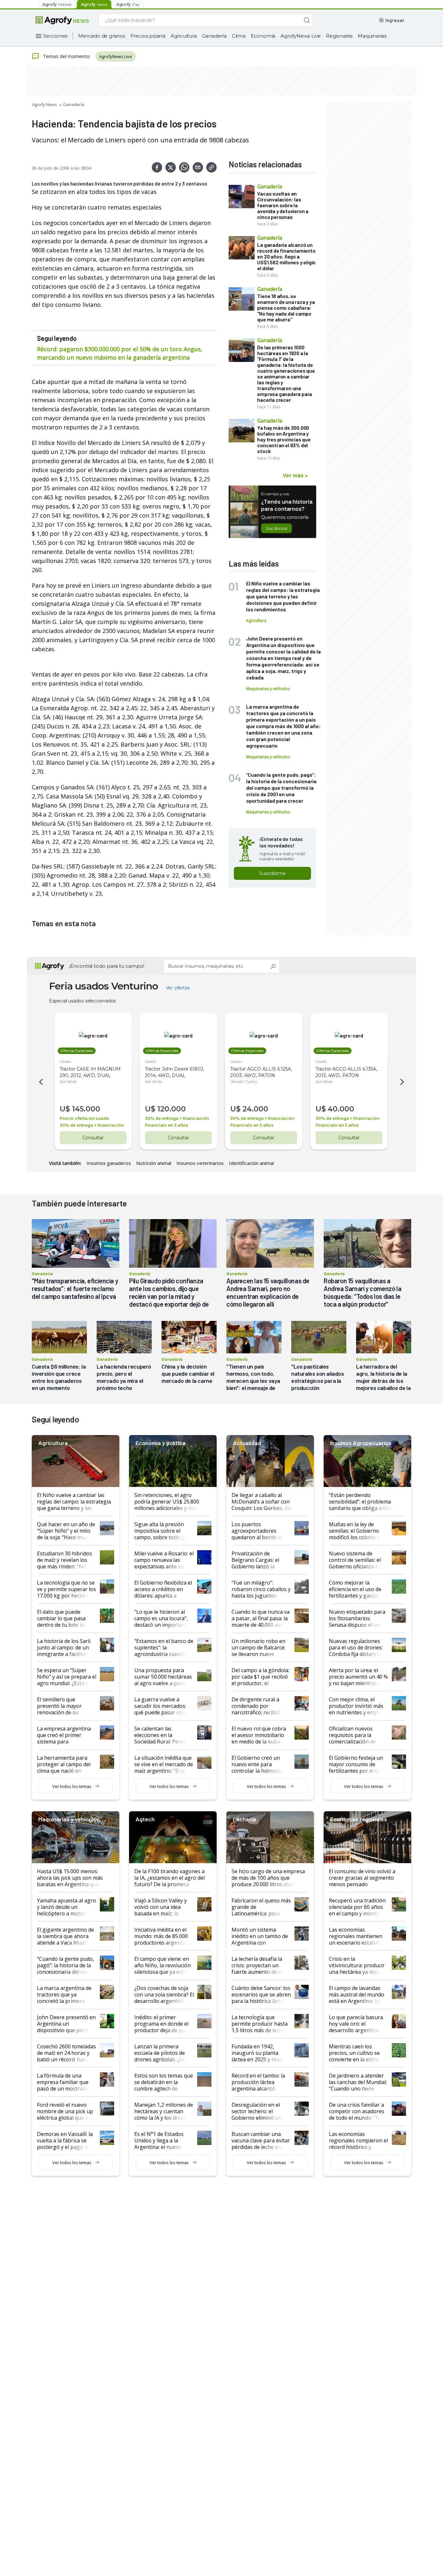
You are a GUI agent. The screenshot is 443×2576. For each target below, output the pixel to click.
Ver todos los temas (72, 1786)
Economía (263, 36)
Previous (40, 1082)
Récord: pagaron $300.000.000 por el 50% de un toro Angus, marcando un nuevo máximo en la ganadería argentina (120, 353)
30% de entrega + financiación (92, 1125)
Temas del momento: (67, 56)
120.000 (172, 1109)
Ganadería (214, 36)
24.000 (255, 1109)
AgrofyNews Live (301, 36)
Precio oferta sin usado (84, 1118)
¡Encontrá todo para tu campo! (107, 966)
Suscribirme (272, 873)
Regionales (339, 36)
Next (403, 1082)
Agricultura (184, 36)
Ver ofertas (178, 988)
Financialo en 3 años (167, 1125)
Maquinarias (372, 36)
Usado (65, 1061)
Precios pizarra (148, 36)
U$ (65, 1109)
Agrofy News (45, 104)
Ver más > (295, 475)
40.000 (341, 1109)
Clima (239, 36)
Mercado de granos (102, 36)
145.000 (86, 1109)
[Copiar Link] (211, 167)
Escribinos (276, 528)
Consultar (93, 1138)
